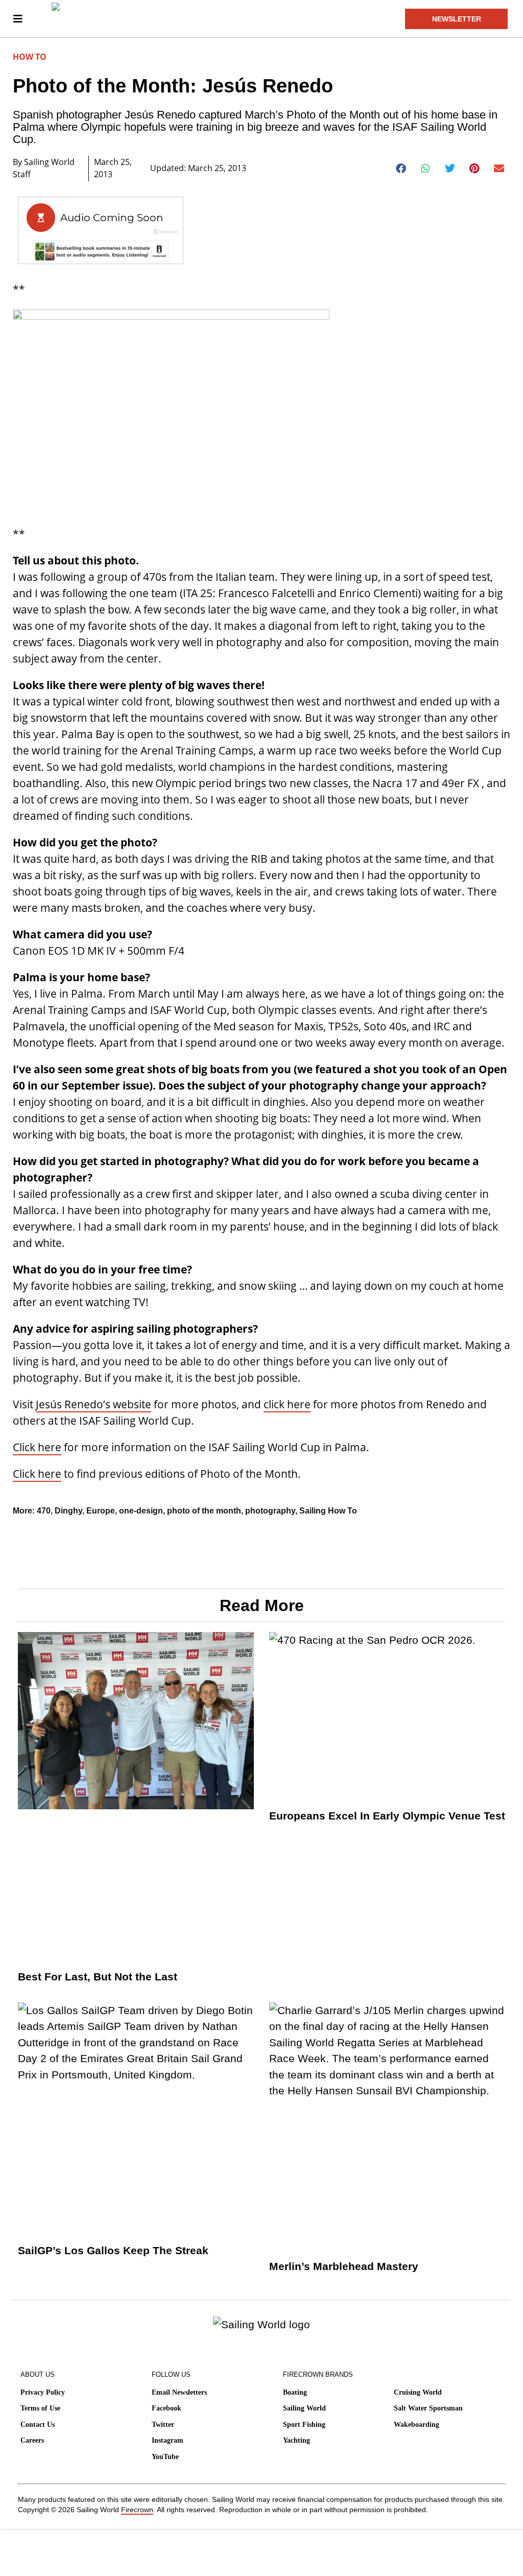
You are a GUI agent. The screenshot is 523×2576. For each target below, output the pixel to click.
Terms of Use (40, 2408)
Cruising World (418, 2392)
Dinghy (68, 1511)
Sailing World (304, 2408)
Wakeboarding (417, 2425)
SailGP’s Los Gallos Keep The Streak (113, 2250)
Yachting (296, 2440)
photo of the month (204, 1511)
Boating (295, 2392)
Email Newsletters (179, 2392)
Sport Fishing (304, 2425)
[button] (401, 169)
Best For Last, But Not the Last (98, 1977)
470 (44, 1511)
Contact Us (38, 2425)
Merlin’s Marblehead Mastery (344, 2266)
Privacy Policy (43, 2392)
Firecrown (137, 2510)
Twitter (163, 2425)
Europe (101, 1511)
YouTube (165, 2457)
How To (30, 57)
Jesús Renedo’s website (93, 1404)
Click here (37, 1447)
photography (270, 1511)
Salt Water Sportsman (428, 2408)
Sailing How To (328, 1511)
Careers (32, 2440)
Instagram (168, 2440)
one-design (141, 1511)
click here (287, 1404)
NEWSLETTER (457, 19)
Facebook (167, 2408)
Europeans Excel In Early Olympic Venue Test (387, 1816)
